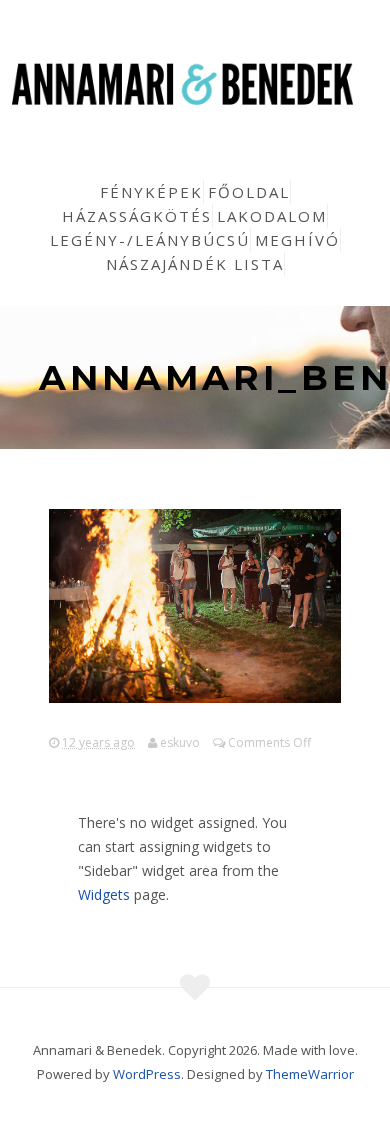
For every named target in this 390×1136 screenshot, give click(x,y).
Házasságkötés (137, 216)
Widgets (104, 894)
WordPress (147, 1074)
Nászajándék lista (195, 264)
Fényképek (151, 192)
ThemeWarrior (310, 1074)
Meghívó (297, 240)
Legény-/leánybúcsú (150, 240)
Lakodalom (272, 216)
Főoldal (249, 192)
